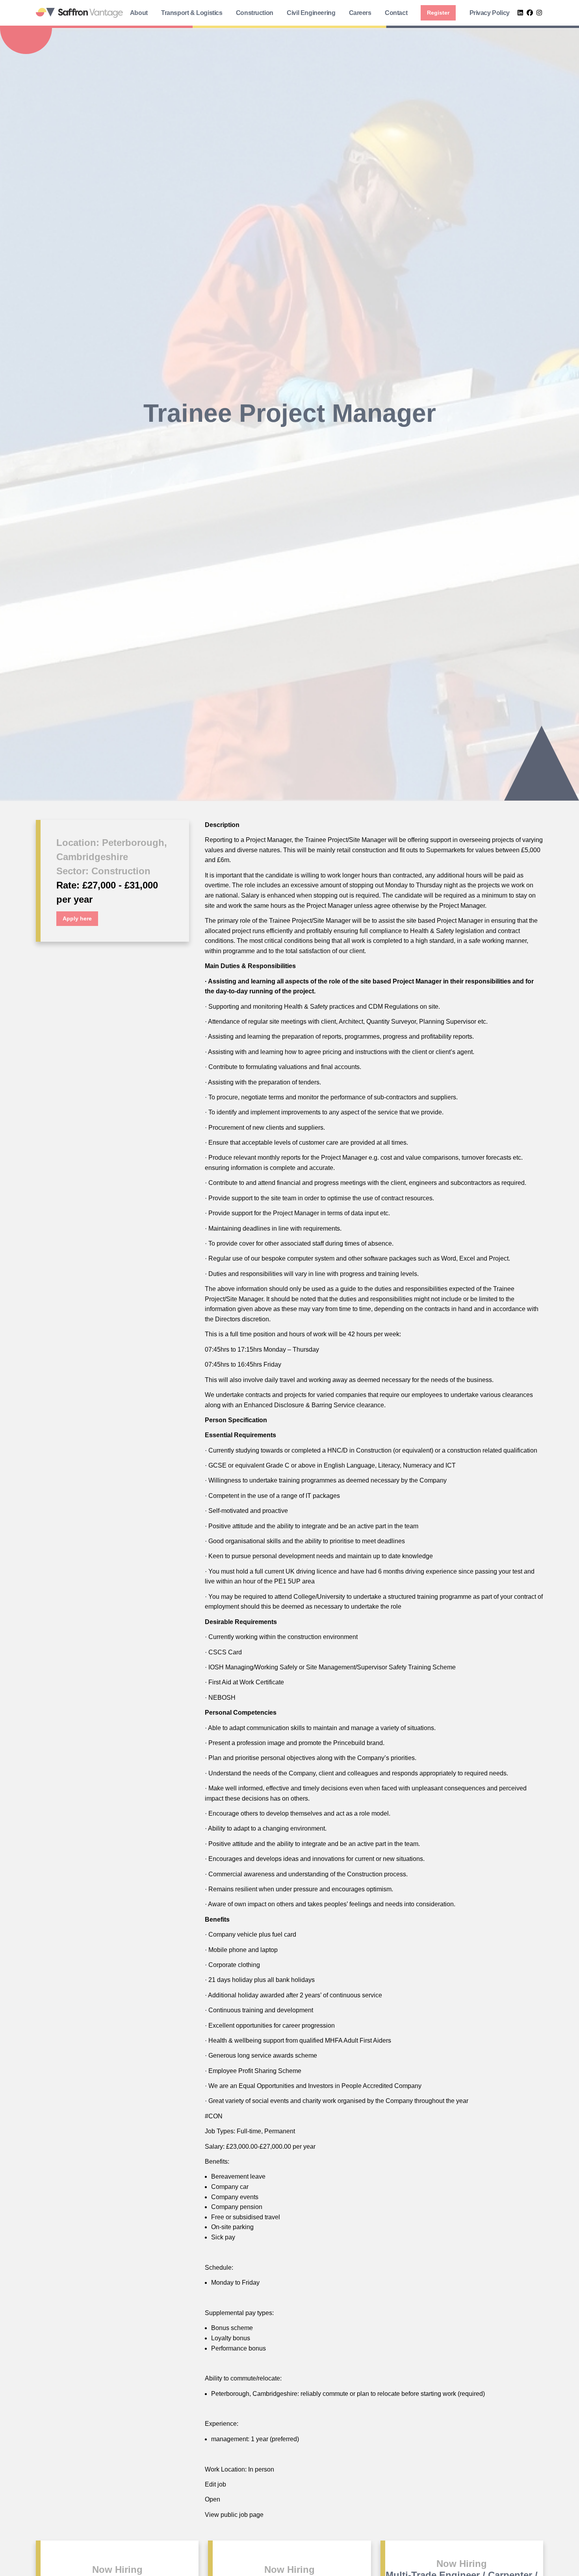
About (139, 13)
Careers (360, 13)
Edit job (215, 2485)
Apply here (77, 918)
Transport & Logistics (192, 13)
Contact (396, 13)
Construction (255, 13)
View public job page (234, 2515)
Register (438, 13)
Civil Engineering (311, 13)
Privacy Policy (490, 13)
